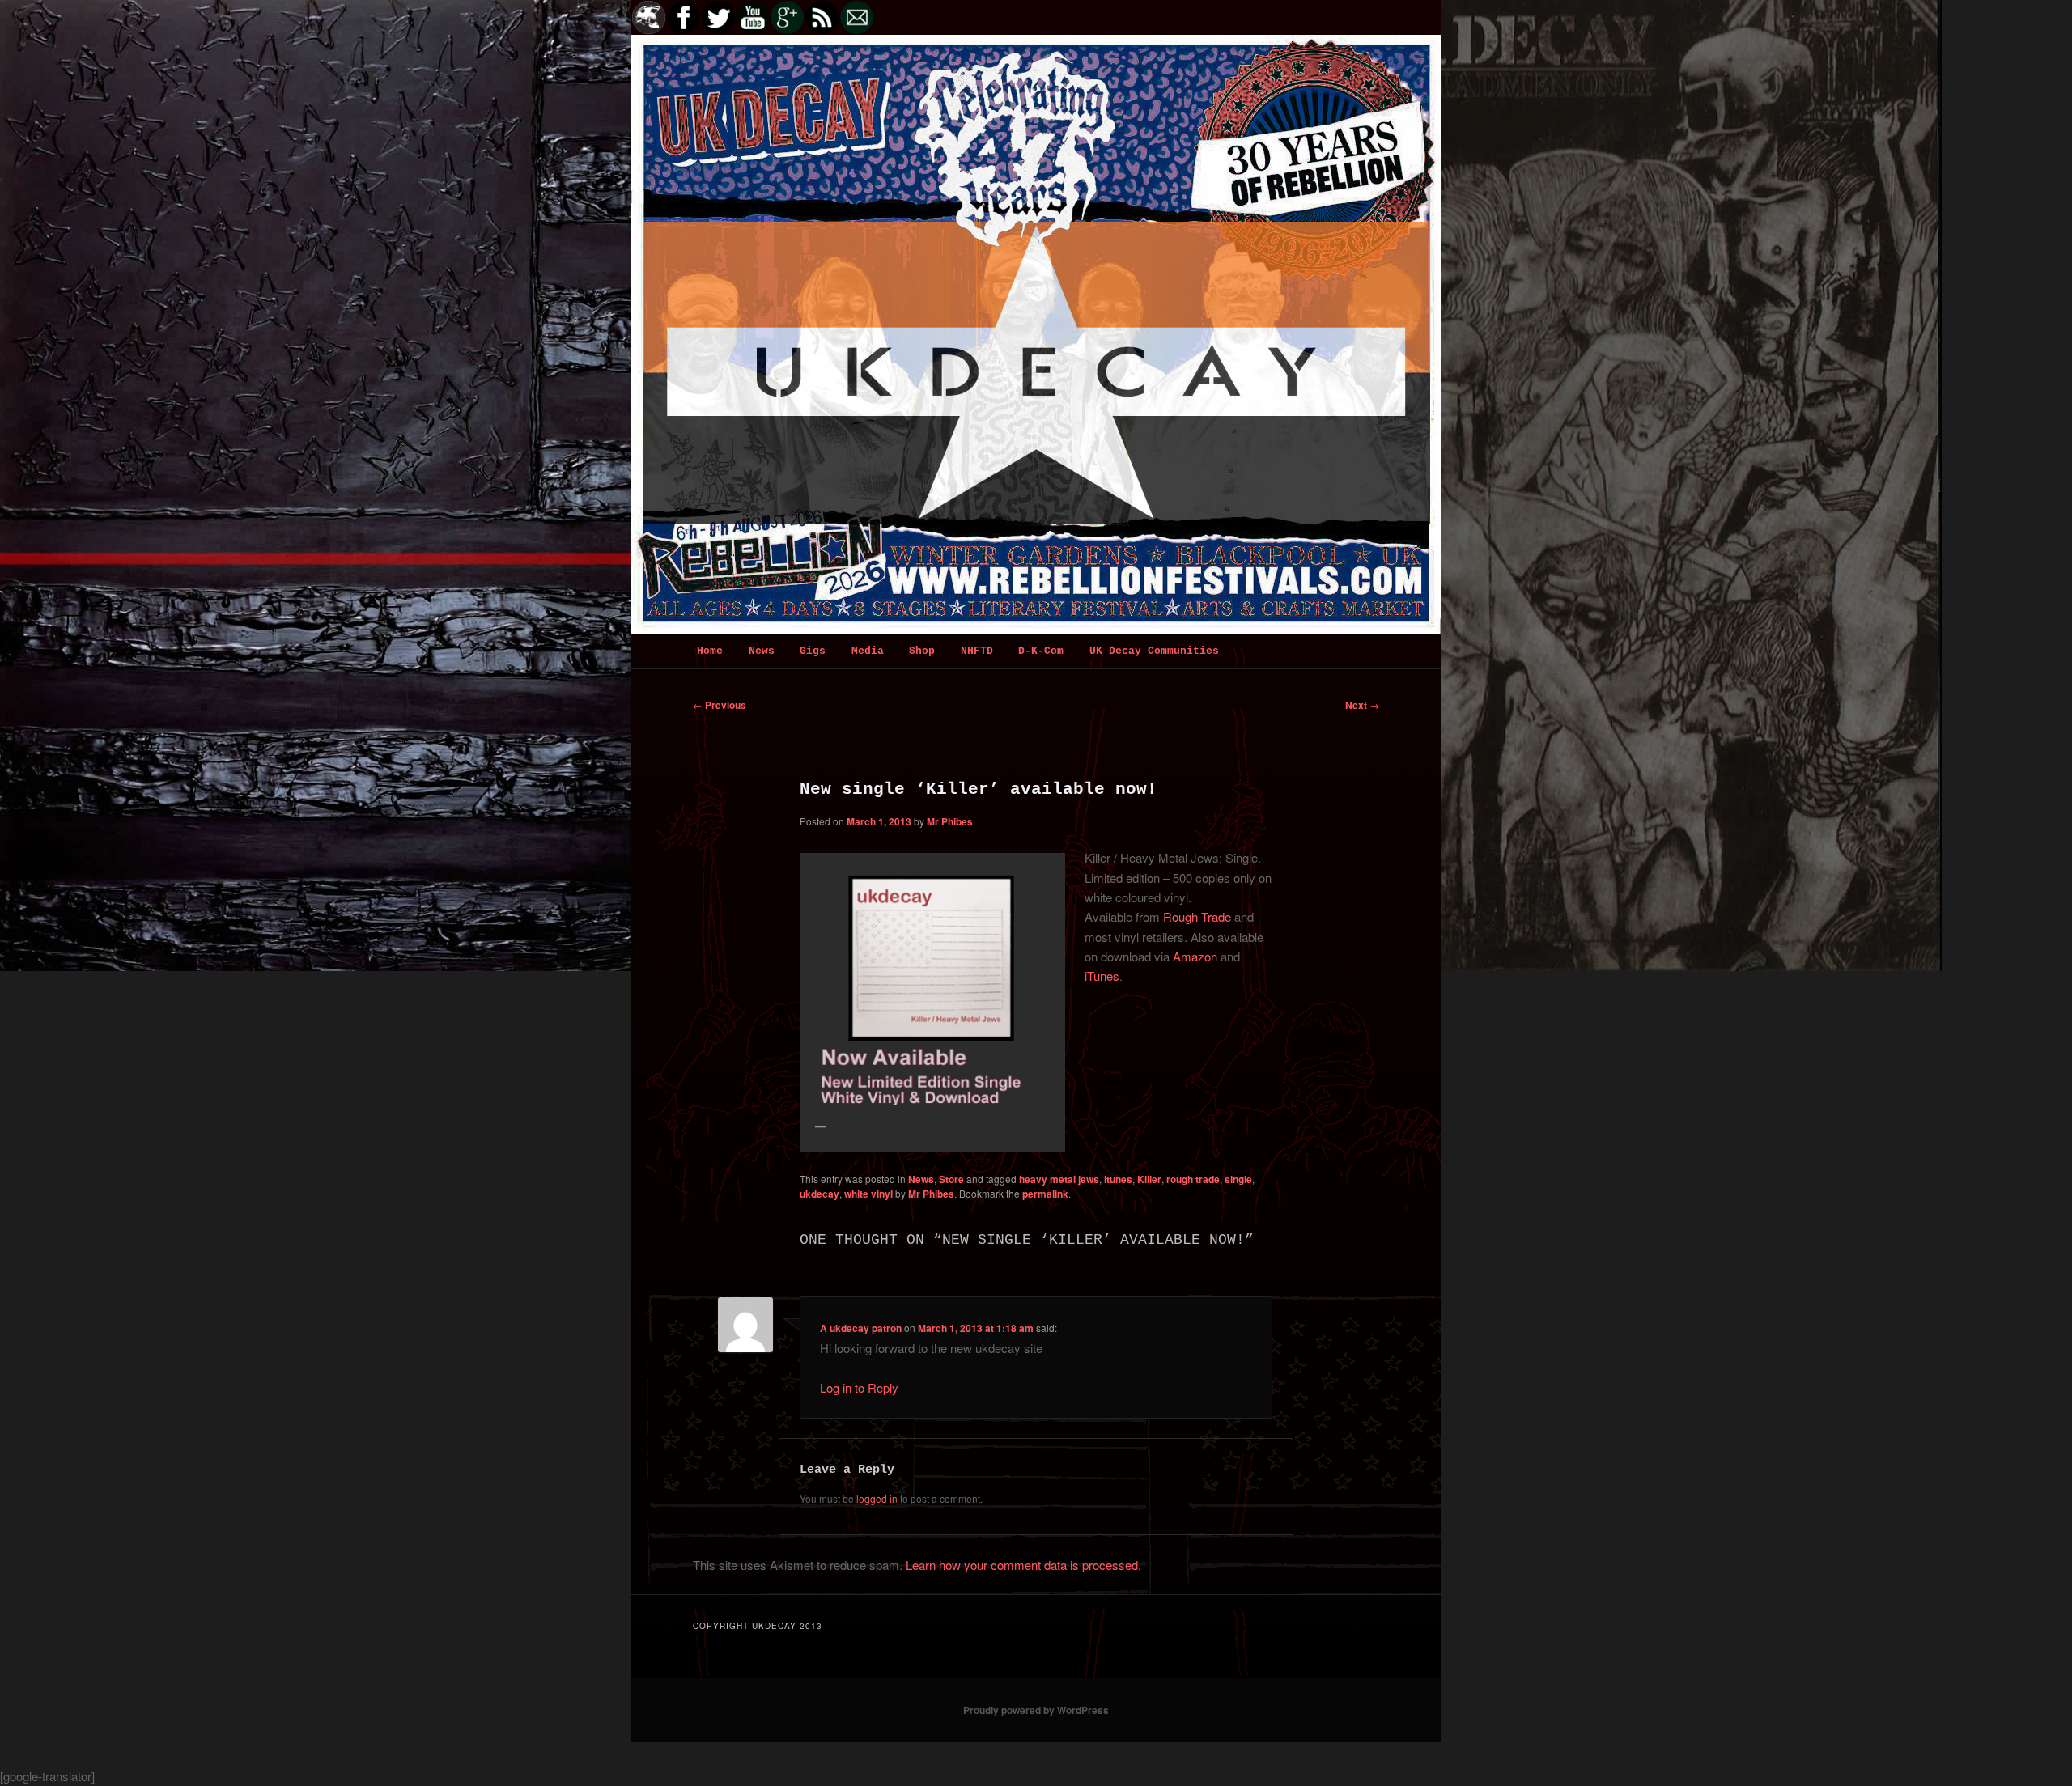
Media (868, 651)
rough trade (1193, 1179)
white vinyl (868, 1194)
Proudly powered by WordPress (1036, 1710)
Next (1362, 705)
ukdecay (819, 1194)
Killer (1149, 1179)
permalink (1045, 1194)
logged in (877, 1498)
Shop (922, 651)
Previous (720, 705)
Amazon (1195, 956)
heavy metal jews (1059, 1179)
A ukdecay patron (861, 1328)
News (762, 651)
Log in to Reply (859, 1387)
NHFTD (977, 651)
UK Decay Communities (1154, 651)
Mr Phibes (950, 821)
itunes (1118, 1179)
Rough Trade (1197, 916)
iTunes (1102, 976)
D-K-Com (1041, 651)
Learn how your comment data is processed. (1023, 1565)
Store (951, 1179)
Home (710, 651)
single (1238, 1179)
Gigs (813, 651)
